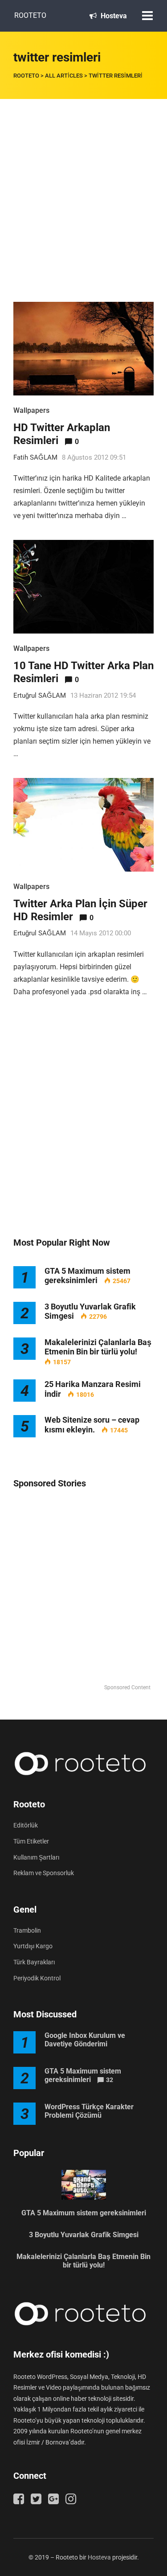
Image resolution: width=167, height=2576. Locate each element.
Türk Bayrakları (34, 1962)
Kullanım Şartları (36, 1857)
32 (110, 2080)
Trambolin (27, 1930)
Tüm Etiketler (31, 1841)
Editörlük (26, 1825)
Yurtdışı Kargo (33, 1946)
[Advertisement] (83, 187)
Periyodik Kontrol (37, 1978)
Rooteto (30, 15)
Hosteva (113, 16)
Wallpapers (31, 410)
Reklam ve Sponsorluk (44, 1873)
